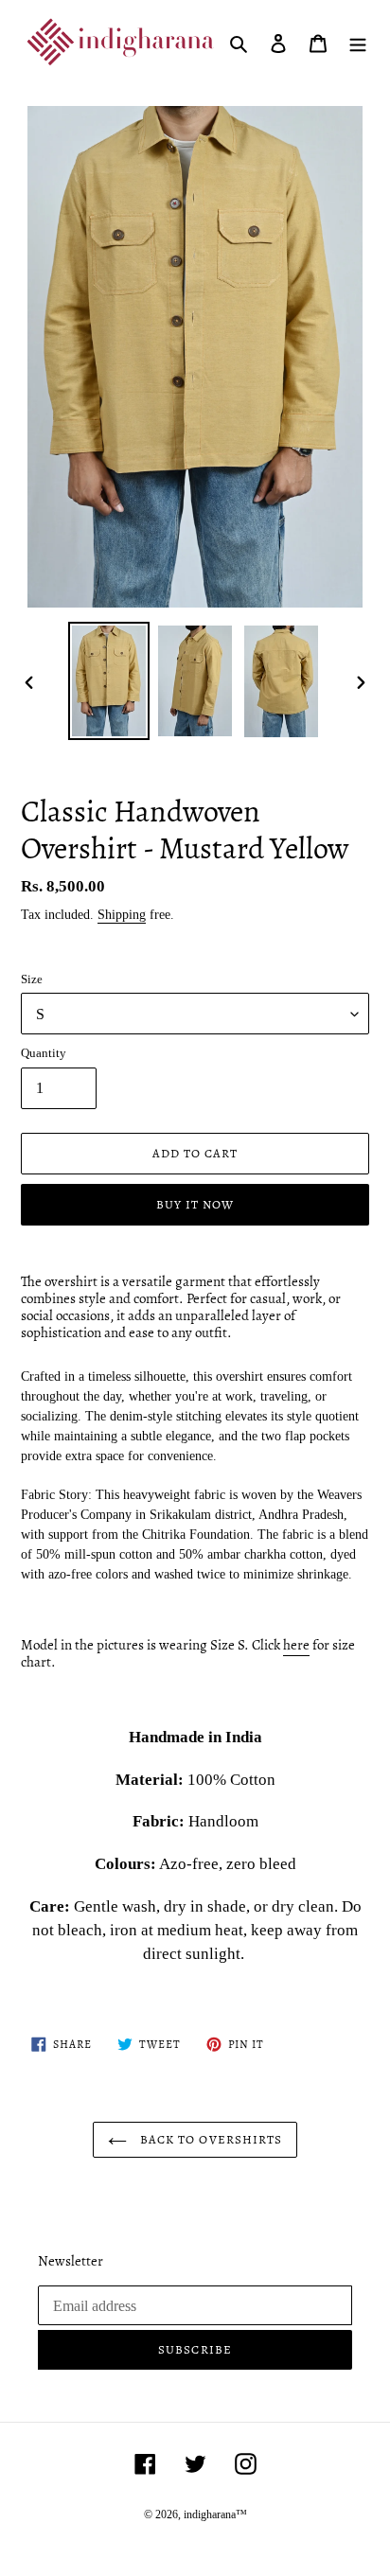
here (296, 1645)
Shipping (122, 915)
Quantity (44, 1053)
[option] (109, 681)
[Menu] (358, 42)
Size (32, 979)
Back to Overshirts (209, 2139)
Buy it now (195, 1204)
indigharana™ (215, 2514)
